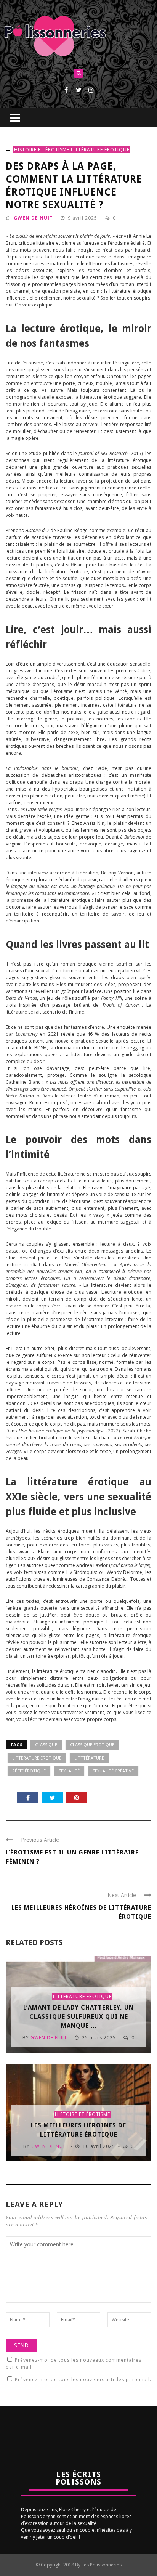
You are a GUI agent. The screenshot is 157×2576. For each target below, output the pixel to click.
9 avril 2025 (83, 218)
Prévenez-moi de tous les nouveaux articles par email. (83, 2380)
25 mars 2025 (100, 2038)
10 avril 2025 (100, 2146)
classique (46, 1744)
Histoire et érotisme (42, 150)
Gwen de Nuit (33, 218)
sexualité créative (113, 1771)
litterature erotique (37, 1758)
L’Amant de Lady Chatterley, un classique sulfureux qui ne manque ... (78, 2017)
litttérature (89, 1758)
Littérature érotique (100, 150)
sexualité (69, 1771)
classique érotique (92, 1744)
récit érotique (29, 1771)
